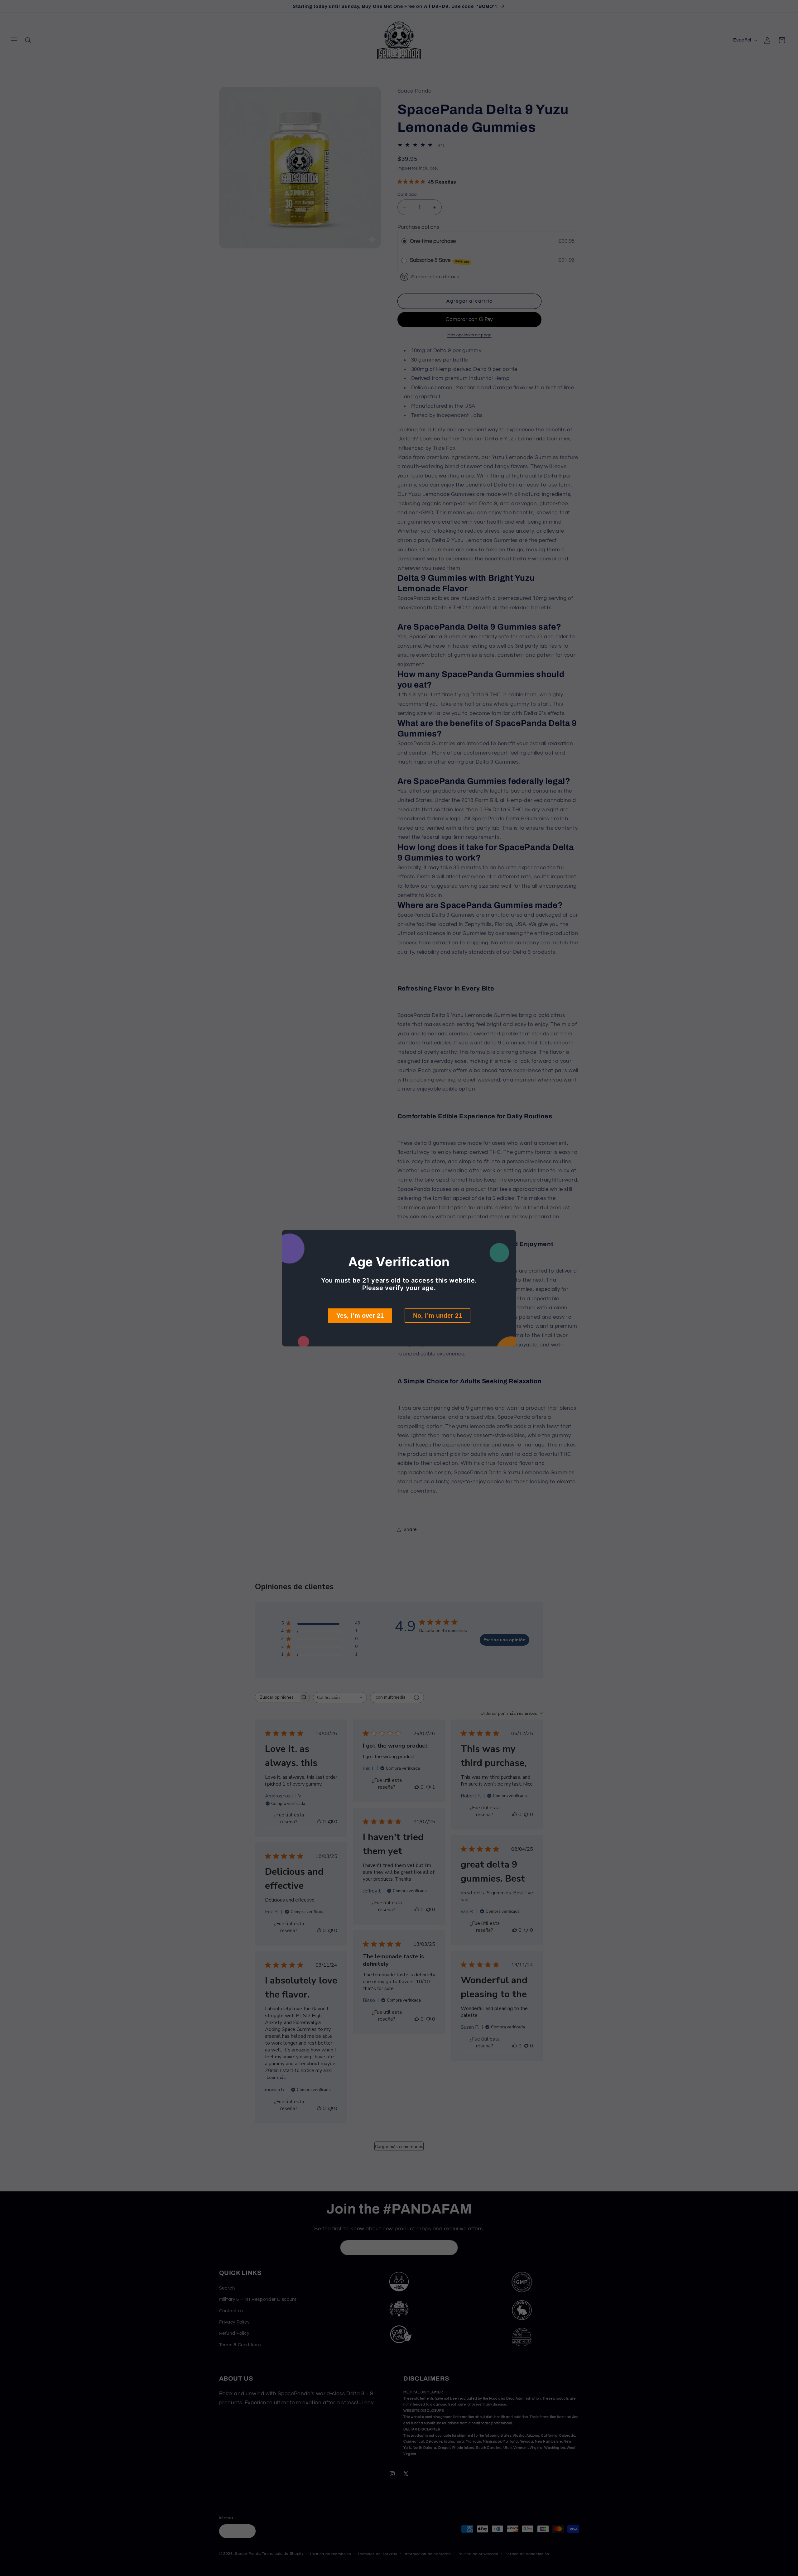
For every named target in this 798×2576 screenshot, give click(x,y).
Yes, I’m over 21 (360, 1316)
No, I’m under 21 (437, 1316)
